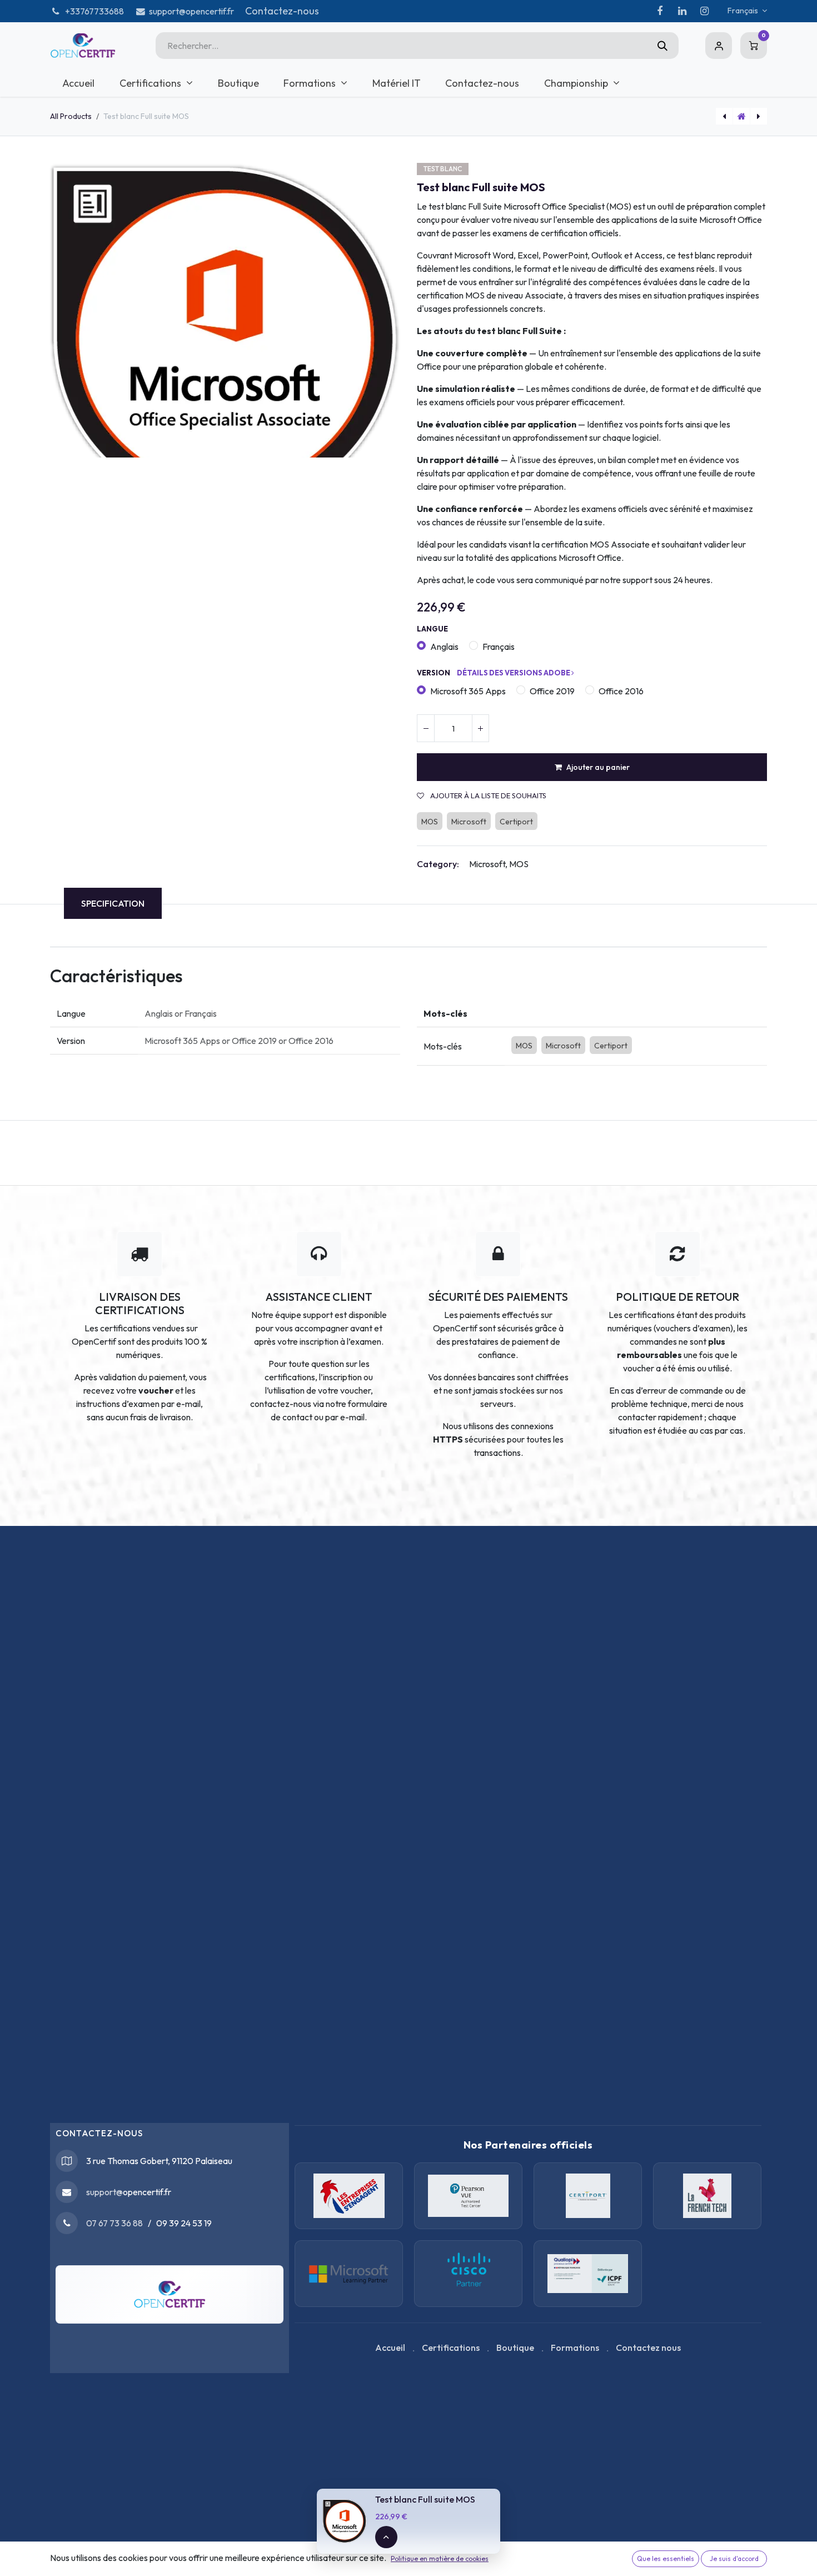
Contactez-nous (282, 11)
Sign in (719, 46)
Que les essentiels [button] (666, 2558)
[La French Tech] (707, 2196)
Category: (438, 864)
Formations (575, 2348)
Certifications (451, 2348)
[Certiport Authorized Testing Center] (588, 2196)
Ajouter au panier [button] (598, 767)
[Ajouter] (480, 728)
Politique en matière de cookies (440, 2558)
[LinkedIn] (682, 11)
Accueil (390, 2348)
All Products (71, 116)
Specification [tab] (113, 903)
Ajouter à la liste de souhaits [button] (487, 796)
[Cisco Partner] (349, 2274)
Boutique (515, 2348)
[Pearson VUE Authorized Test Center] (468, 2196)
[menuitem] (79, 83)
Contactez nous (648, 2348)
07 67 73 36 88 (114, 2223)
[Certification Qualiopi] (588, 2274)
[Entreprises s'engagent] (349, 2196)
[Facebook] (660, 11)
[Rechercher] (662, 46)
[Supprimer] (426, 728)
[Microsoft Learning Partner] (468, 2274)
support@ (104, 2192)
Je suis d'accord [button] (734, 2558)
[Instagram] (704, 11)
